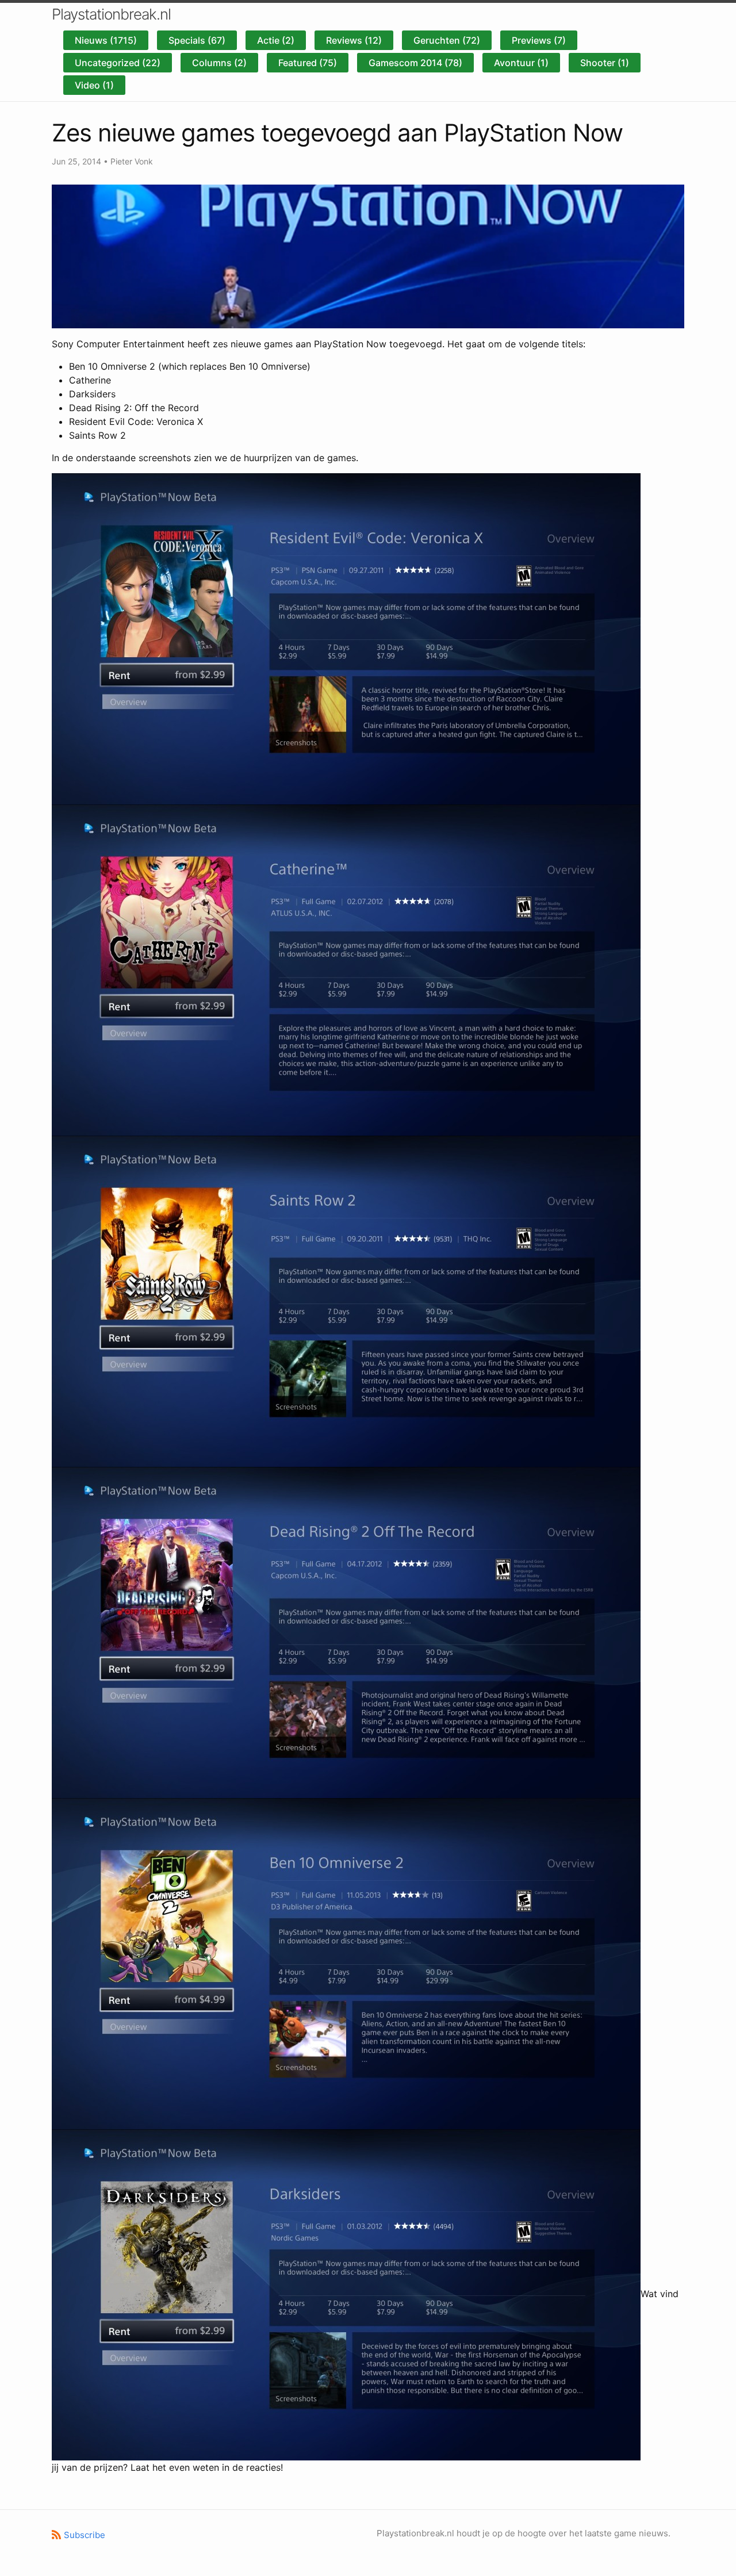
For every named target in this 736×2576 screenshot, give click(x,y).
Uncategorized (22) (118, 63)
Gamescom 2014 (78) (415, 63)
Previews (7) (539, 40)
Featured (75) (308, 63)
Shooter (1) (605, 63)
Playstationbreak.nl (111, 14)
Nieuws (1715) (106, 40)
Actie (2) (276, 40)
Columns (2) (219, 63)
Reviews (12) (354, 40)
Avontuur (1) (521, 63)
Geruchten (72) (447, 40)
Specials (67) (197, 40)
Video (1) (94, 85)
